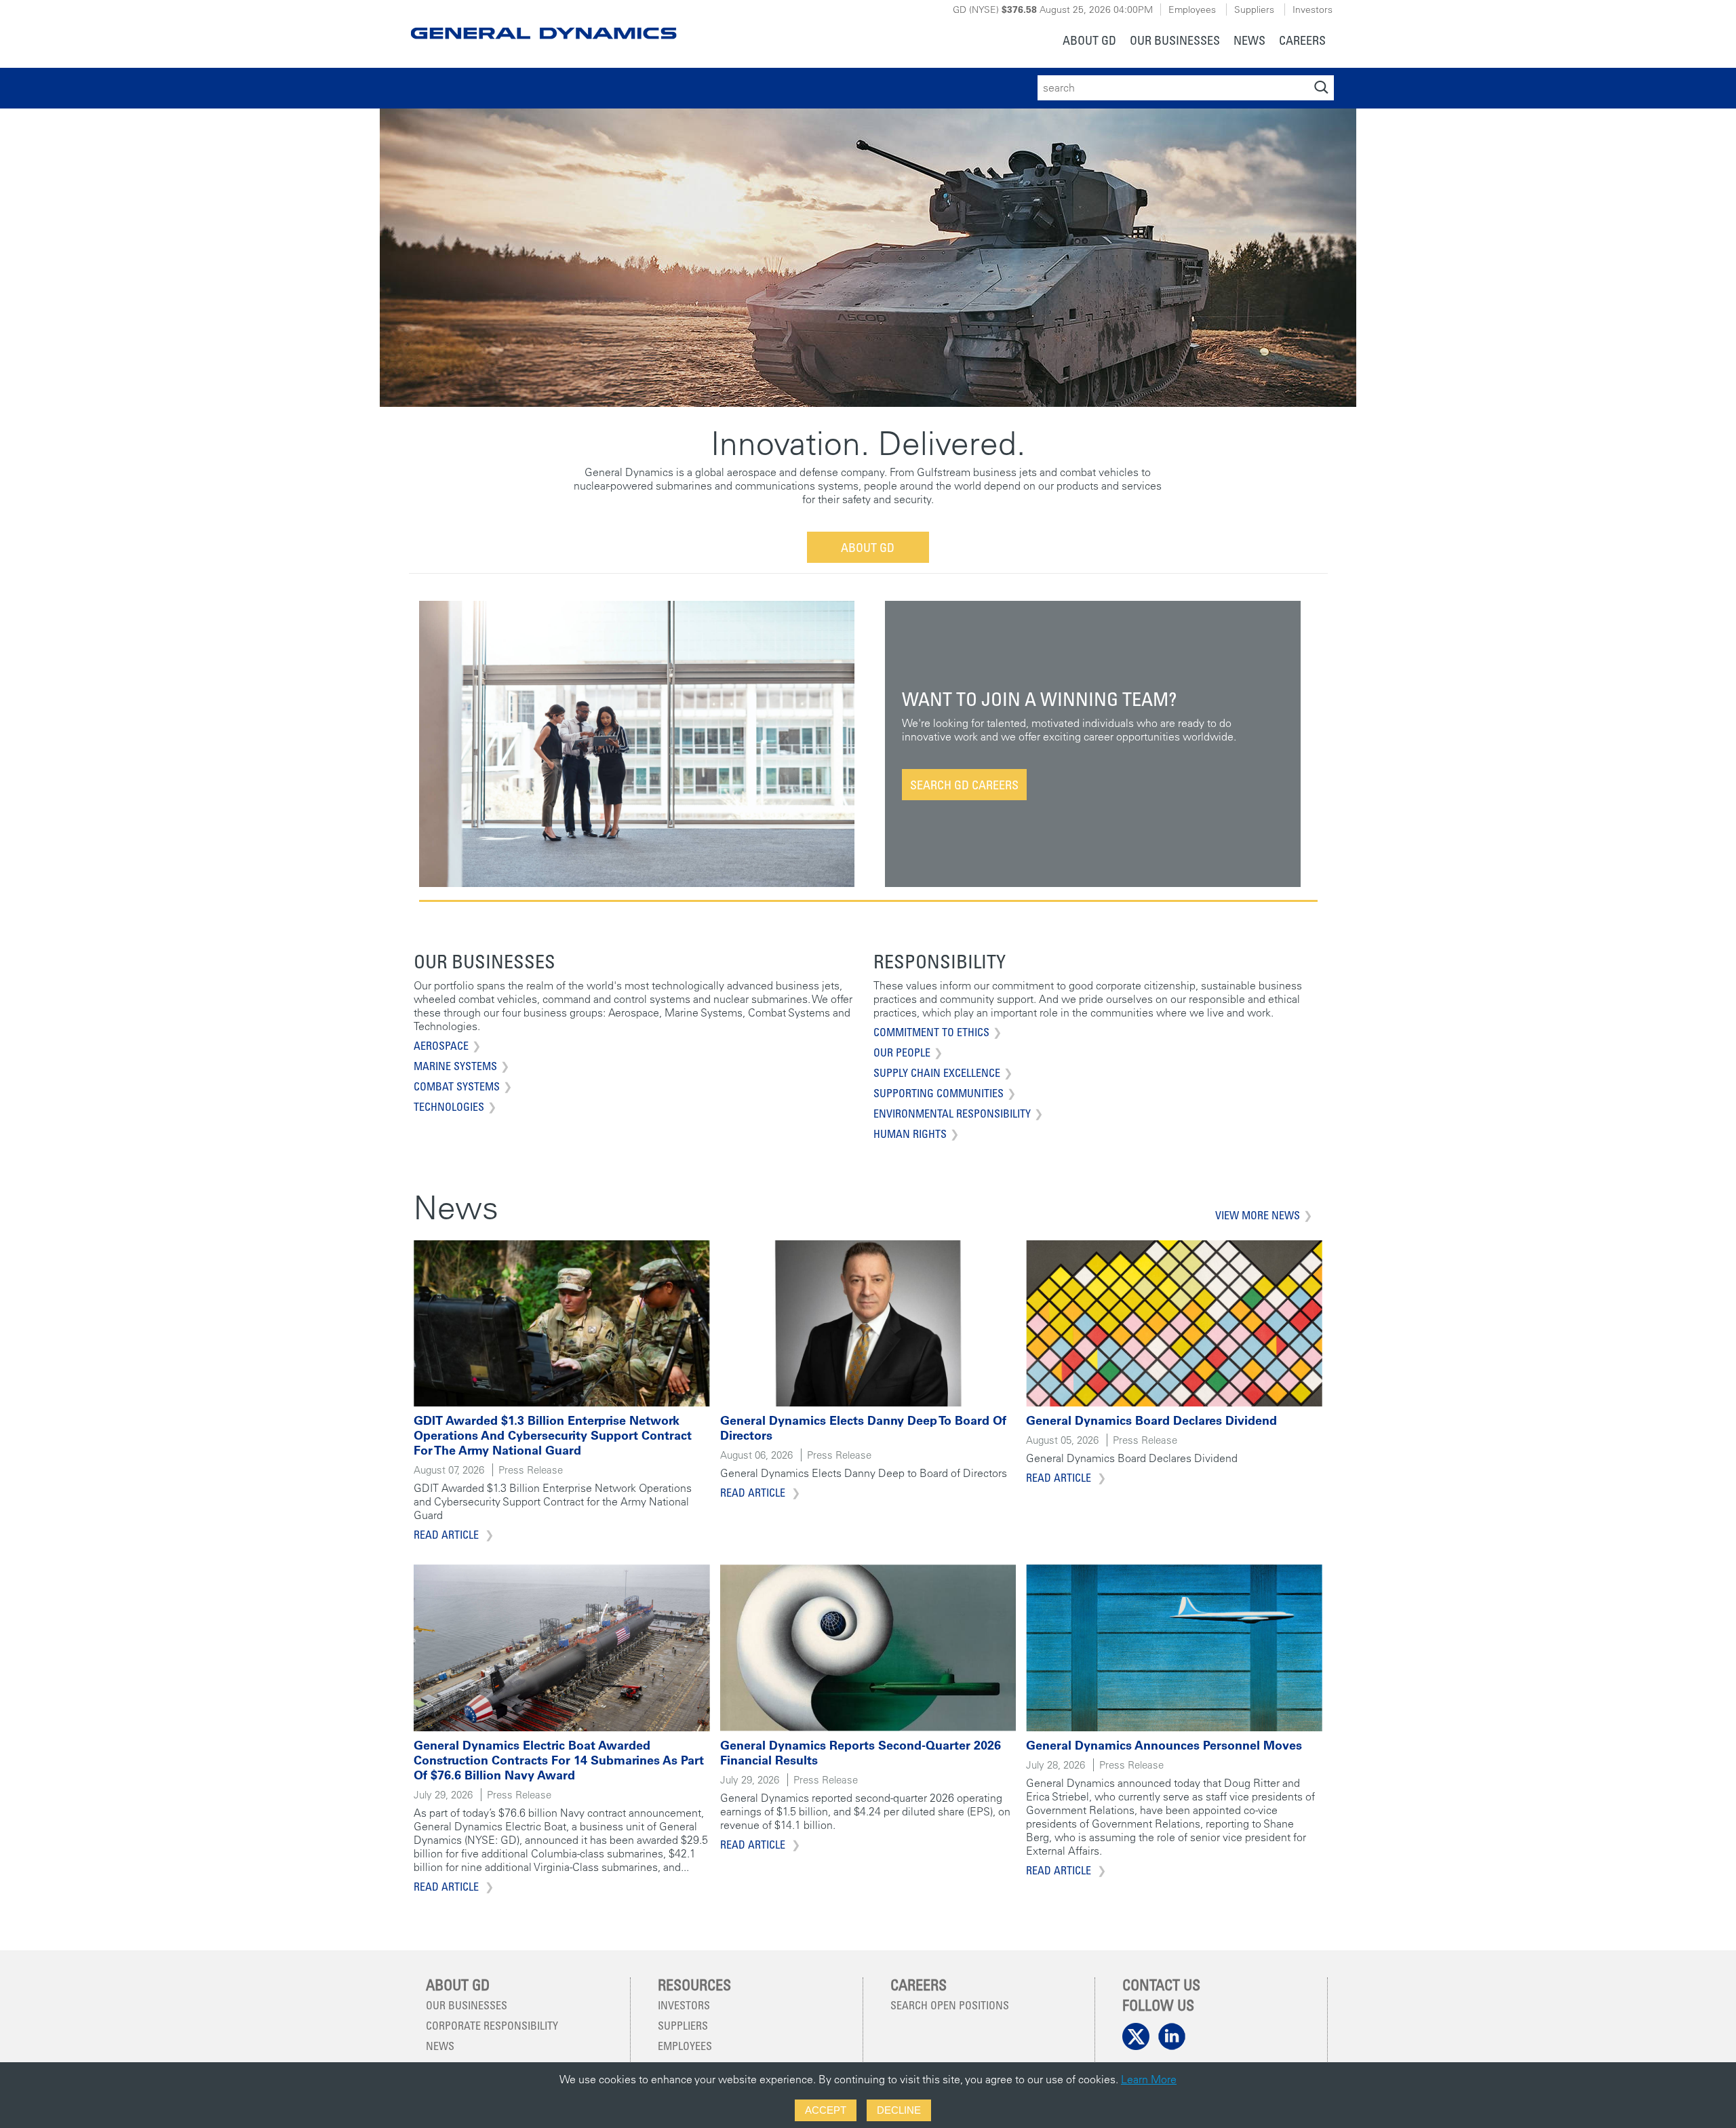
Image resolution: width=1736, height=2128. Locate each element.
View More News (1258, 1215)
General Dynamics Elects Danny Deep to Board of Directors (863, 1428)
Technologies (449, 1107)
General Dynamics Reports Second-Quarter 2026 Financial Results (861, 1753)
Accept (826, 2110)
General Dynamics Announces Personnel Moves (1164, 1745)
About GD (868, 547)
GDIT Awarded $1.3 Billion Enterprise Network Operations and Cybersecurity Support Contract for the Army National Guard (553, 1435)
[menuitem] (1089, 42)
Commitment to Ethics (931, 1032)
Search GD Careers (964, 785)
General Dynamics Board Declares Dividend (1151, 1420)
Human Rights (910, 1134)
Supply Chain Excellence (937, 1073)
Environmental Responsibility (952, 1114)
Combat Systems (457, 1086)
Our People (902, 1052)
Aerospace (441, 1046)
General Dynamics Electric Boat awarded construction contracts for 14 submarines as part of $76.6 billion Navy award (559, 1760)
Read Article (448, 1535)
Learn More (1149, 2079)
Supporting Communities (939, 1093)
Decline (899, 2110)
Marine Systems (455, 1066)
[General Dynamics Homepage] (543, 22)
